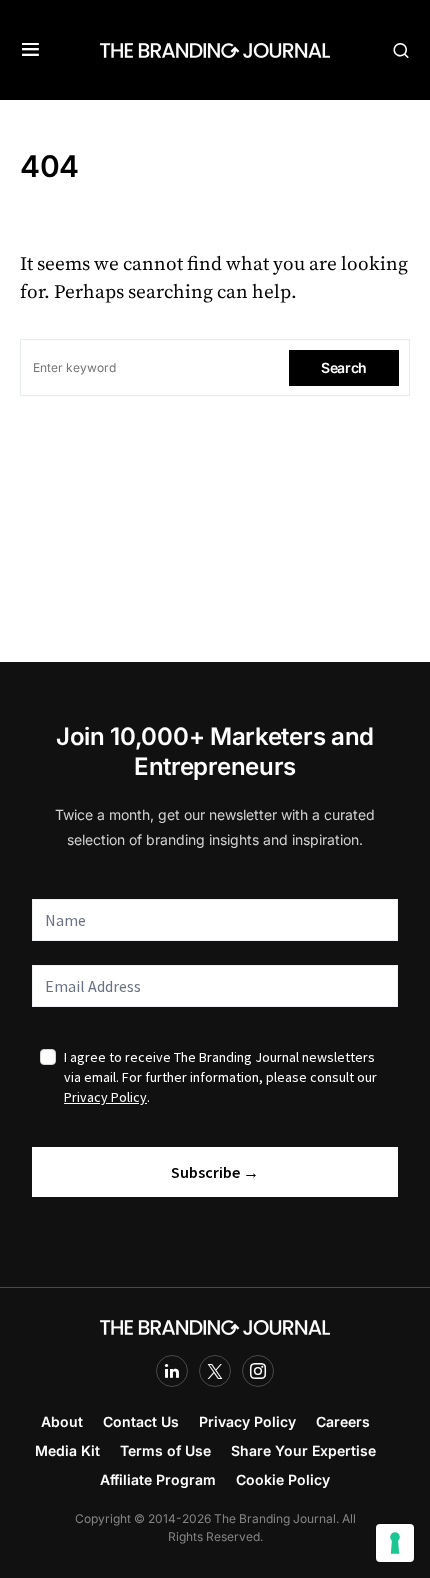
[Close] (410, 1423)
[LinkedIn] (172, 1371)
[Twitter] (215, 1371)
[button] (30, 50)
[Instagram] (258, 1371)
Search (344, 367)
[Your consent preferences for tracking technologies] (395, 1543)
